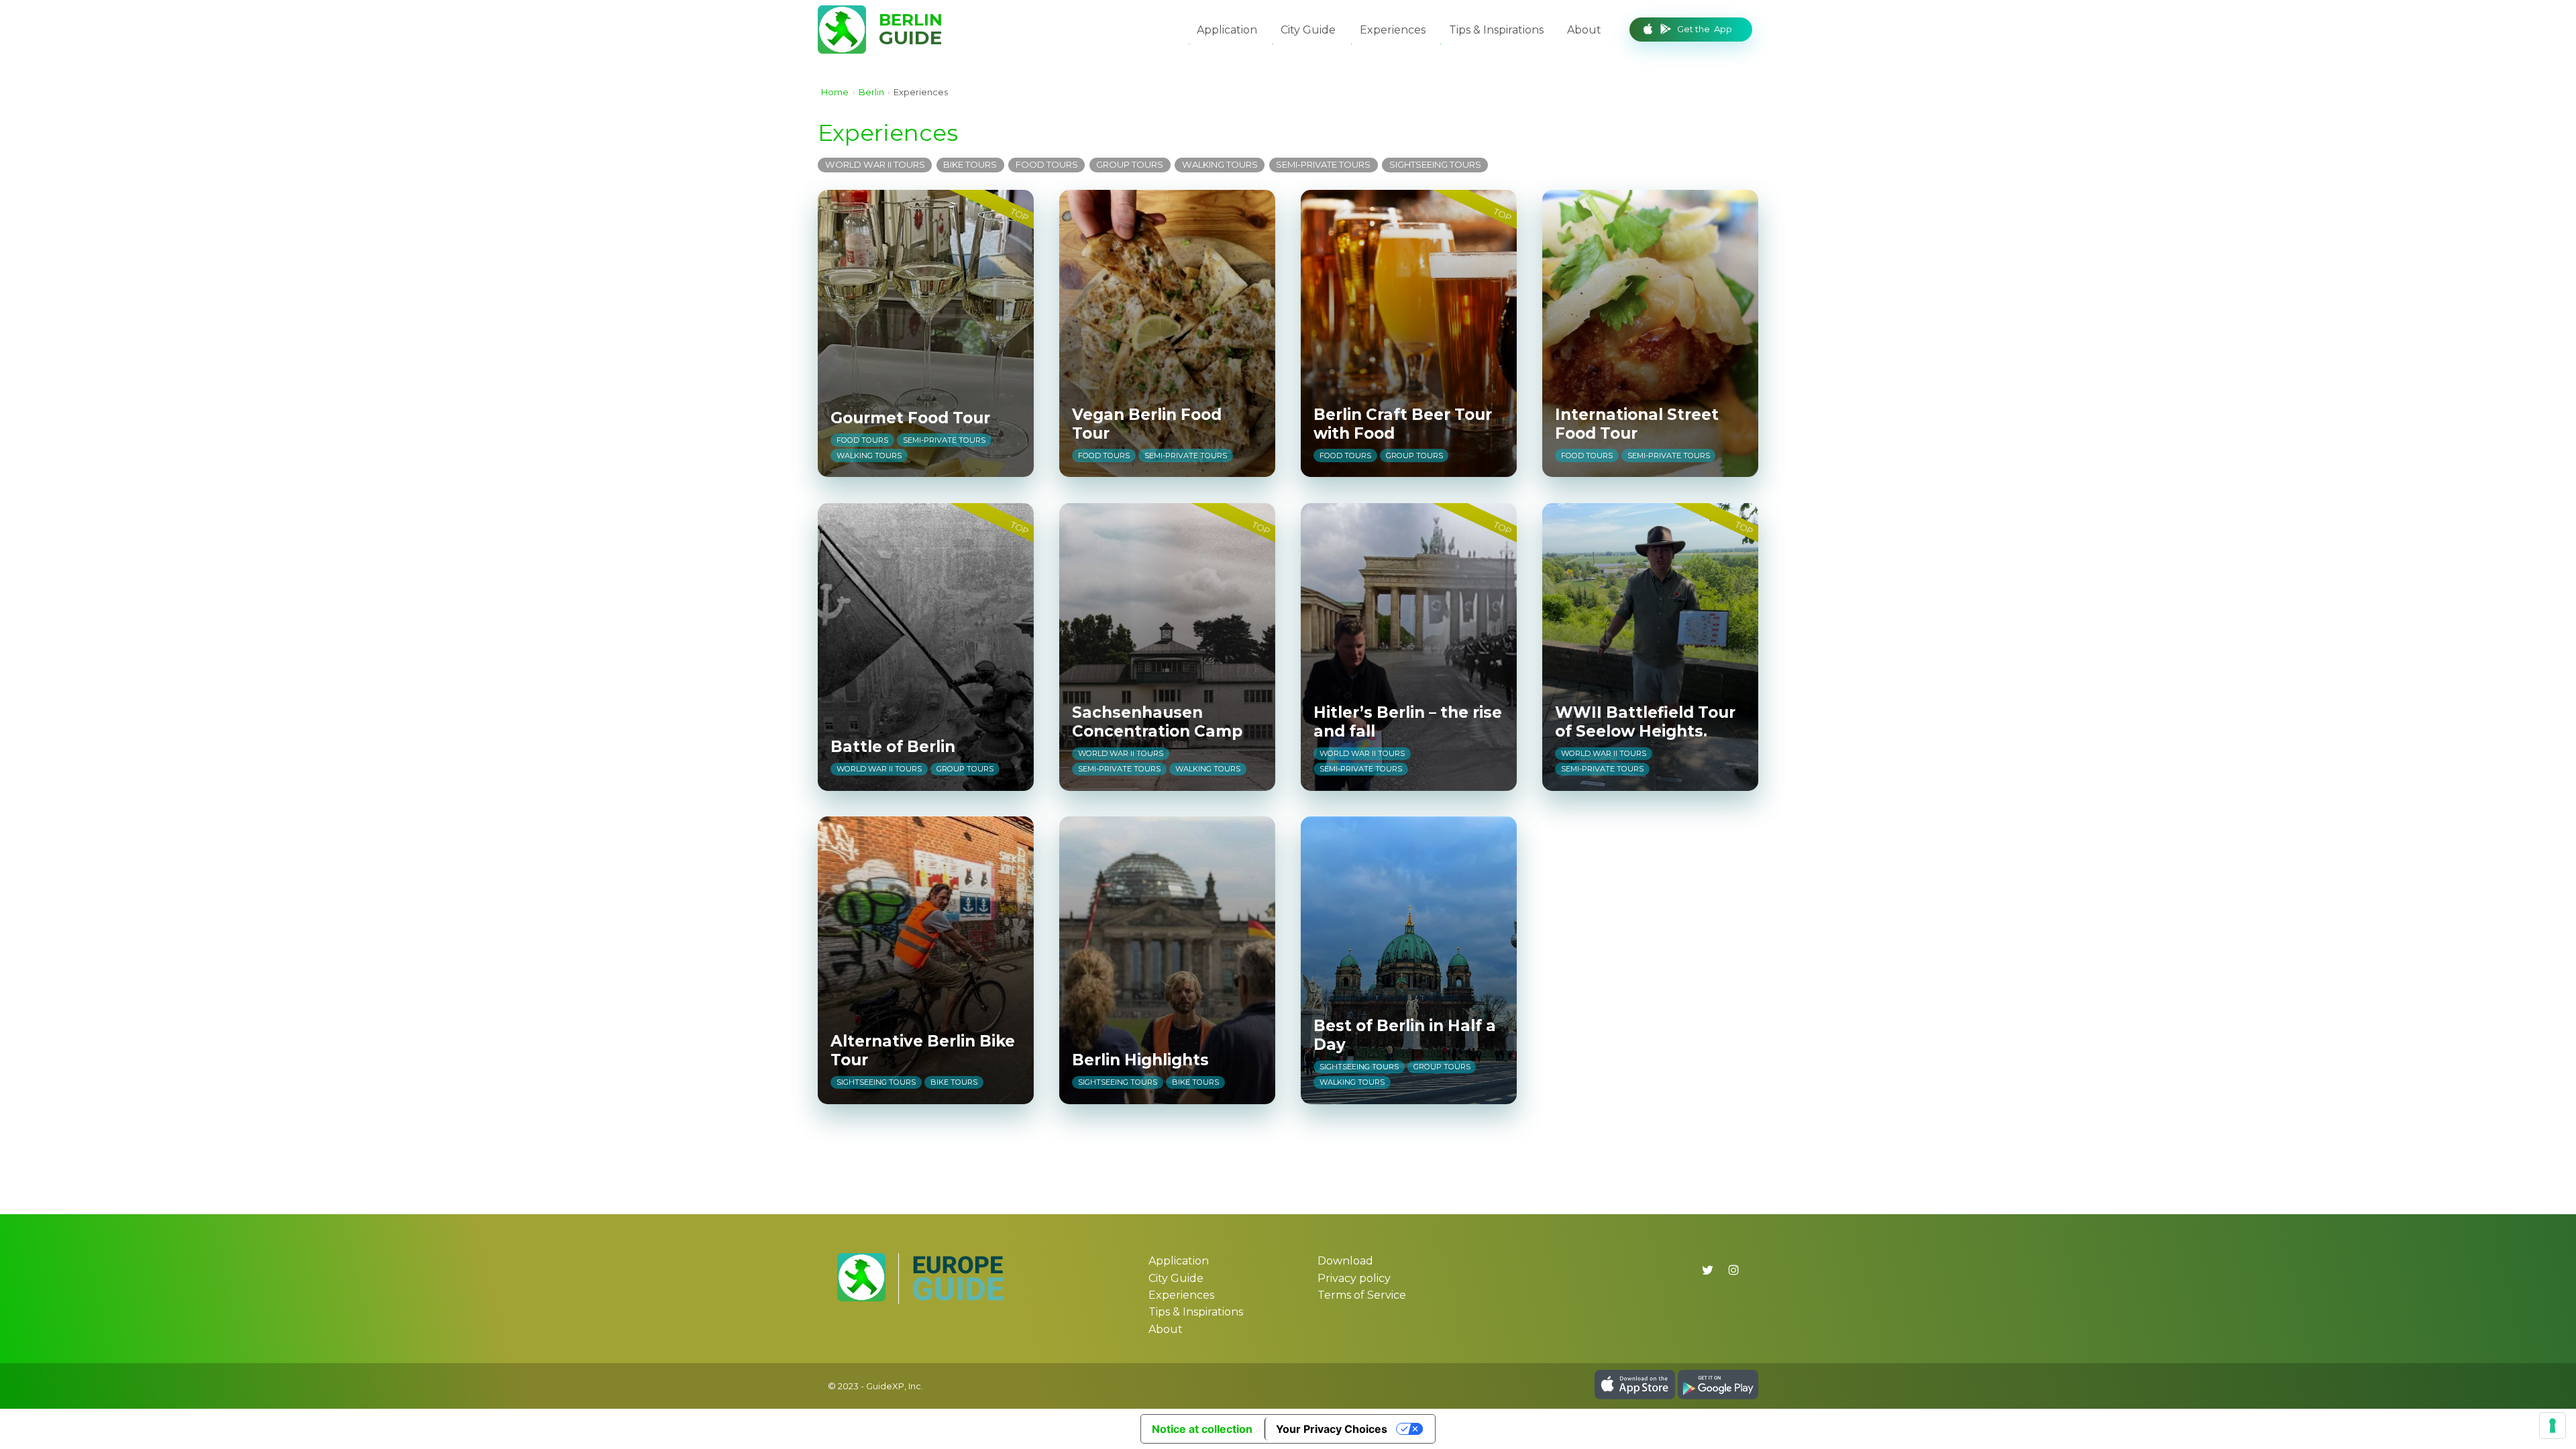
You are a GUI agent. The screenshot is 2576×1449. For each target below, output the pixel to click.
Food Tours (1047, 164)
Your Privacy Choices (1332, 1429)
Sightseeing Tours (1435, 164)
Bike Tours (970, 164)
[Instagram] (1733, 1270)
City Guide (1308, 30)
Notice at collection (1202, 1429)
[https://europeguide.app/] (958, 1298)
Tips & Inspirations (1496, 30)
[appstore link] (1635, 1396)
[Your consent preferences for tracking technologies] (2553, 1426)
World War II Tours (875, 164)
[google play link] (1718, 1396)
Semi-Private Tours (1323, 164)
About (1584, 30)
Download (1345, 1261)
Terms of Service (1362, 1295)
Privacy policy (1354, 1278)
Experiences (1393, 30)
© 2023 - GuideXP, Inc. (875, 1385)
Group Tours (1130, 164)
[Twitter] (1708, 1270)
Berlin (871, 92)
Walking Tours (1220, 164)
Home (835, 92)
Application (1227, 30)
